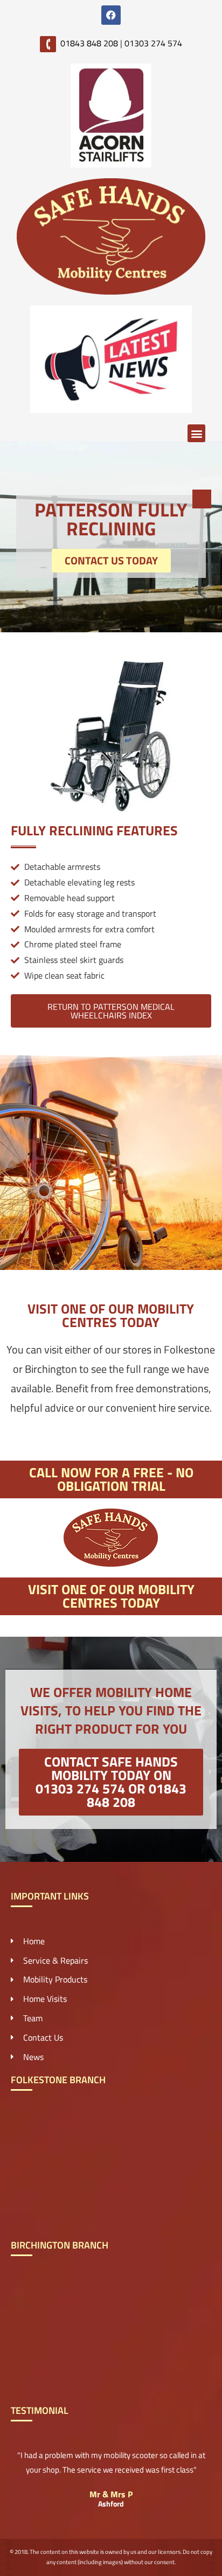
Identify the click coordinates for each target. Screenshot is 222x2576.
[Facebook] (111, 15)
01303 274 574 (153, 43)
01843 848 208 (89, 43)
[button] (196, 433)
